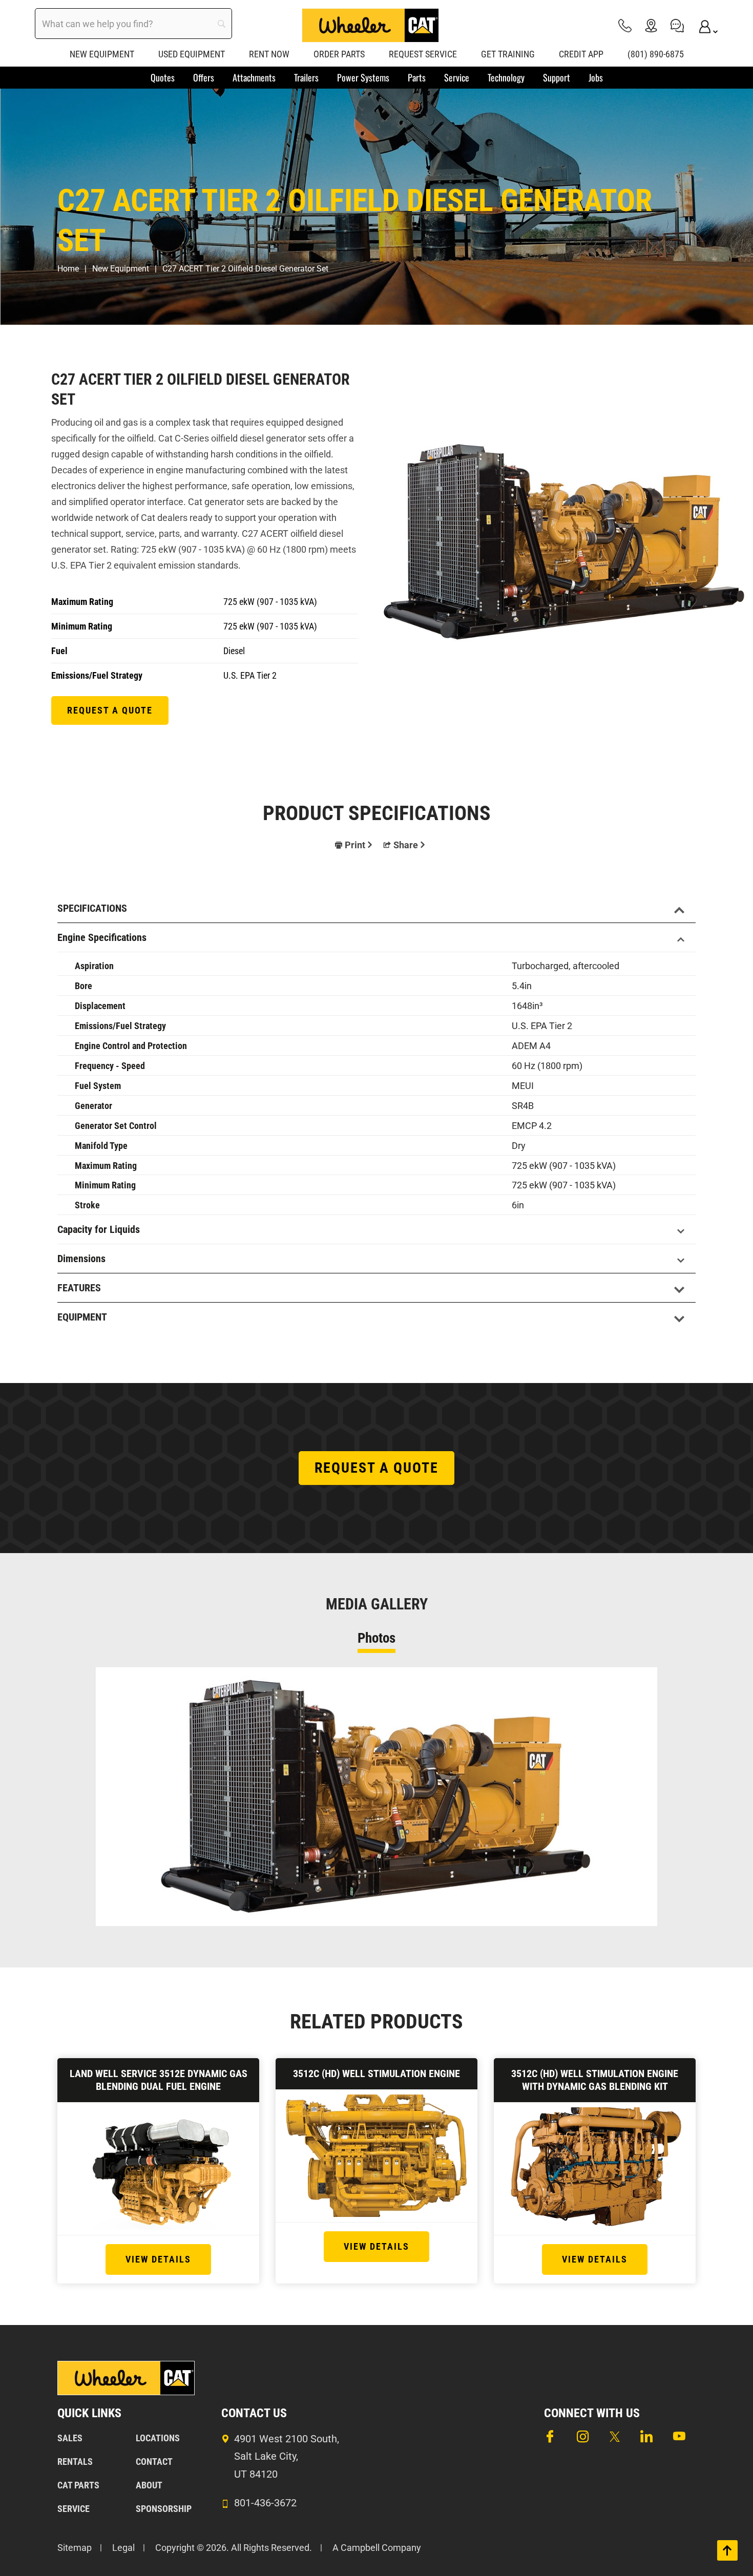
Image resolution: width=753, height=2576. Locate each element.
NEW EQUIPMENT (102, 54)
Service (74, 2509)
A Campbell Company (377, 2548)
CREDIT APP (581, 54)
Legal (123, 2548)
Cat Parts (78, 2485)
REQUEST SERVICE (423, 54)
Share (406, 845)
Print (355, 845)
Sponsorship (164, 2509)
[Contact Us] (677, 25)
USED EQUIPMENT (192, 54)
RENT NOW (269, 54)
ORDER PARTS (339, 54)
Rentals (75, 2462)
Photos (376, 1638)
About (149, 2485)
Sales (70, 2438)
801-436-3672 (265, 2503)
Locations (158, 2438)
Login (703, 25)
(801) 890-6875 (656, 54)
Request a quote (110, 710)
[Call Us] (625, 25)
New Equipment (121, 269)
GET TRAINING (508, 54)
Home (68, 269)
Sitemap (75, 2548)
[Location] (651, 25)
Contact (154, 2462)
